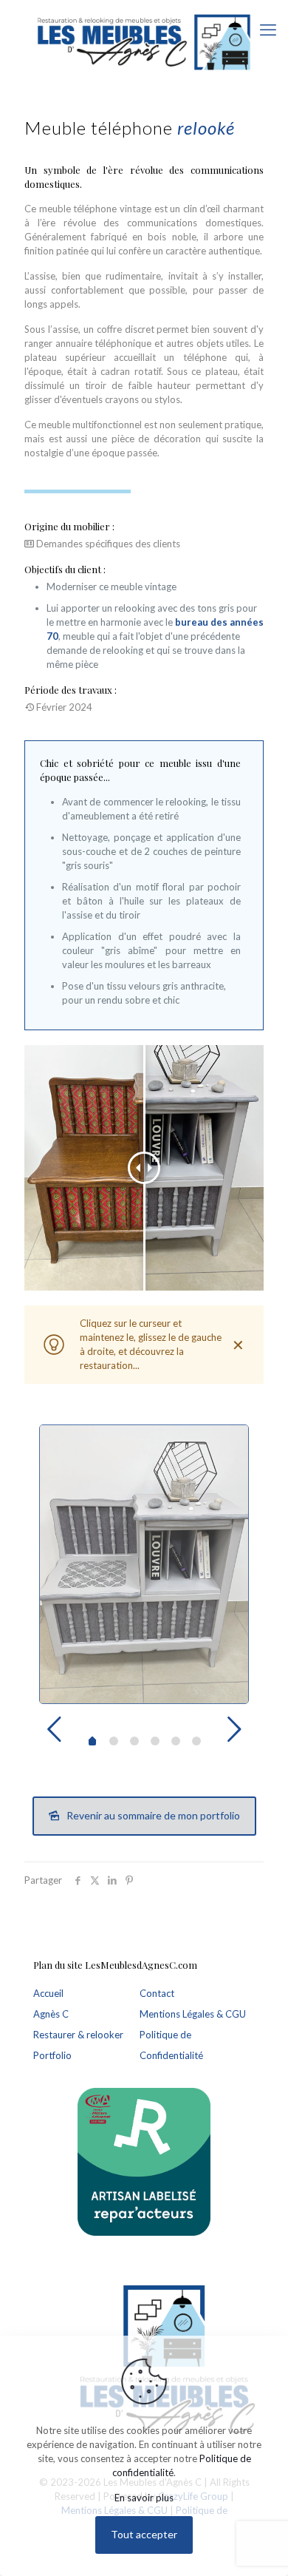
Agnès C (51, 2014)
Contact (157, 1993)
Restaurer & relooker (78, 2035)
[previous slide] (54, 1729)
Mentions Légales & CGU (193, 2014)
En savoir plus (144, 2498)
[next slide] (234, 1729)
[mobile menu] (268, 30)
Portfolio (52, 2055)
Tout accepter (144, 2534)
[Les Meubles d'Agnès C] (144, 41)
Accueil (48, 1993)
